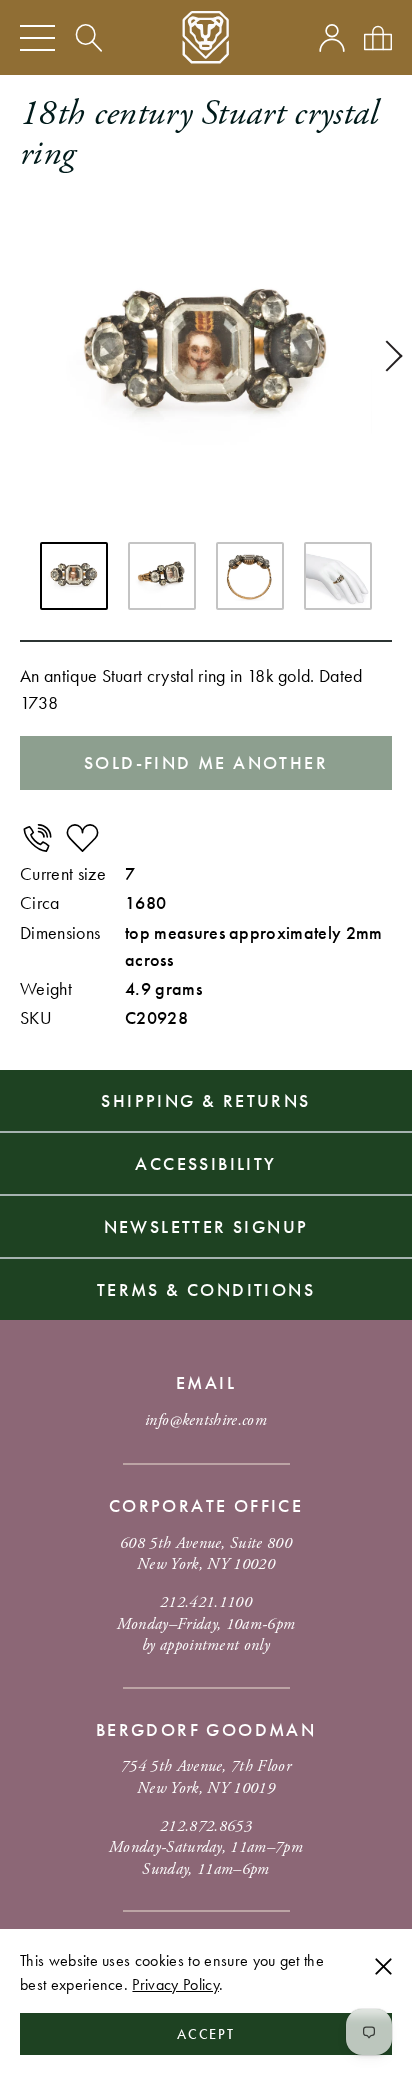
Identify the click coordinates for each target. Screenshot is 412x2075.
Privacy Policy (175, 1984)
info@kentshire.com (206, 1420)
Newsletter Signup (206, 1226)
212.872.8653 (206, 1826)
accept (206, 2034)
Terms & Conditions (206, 1289)
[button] (387, 356)
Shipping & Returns (205, 1100)
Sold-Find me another (206, 762)
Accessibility (205, 1163)
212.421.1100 (206, 1602)
